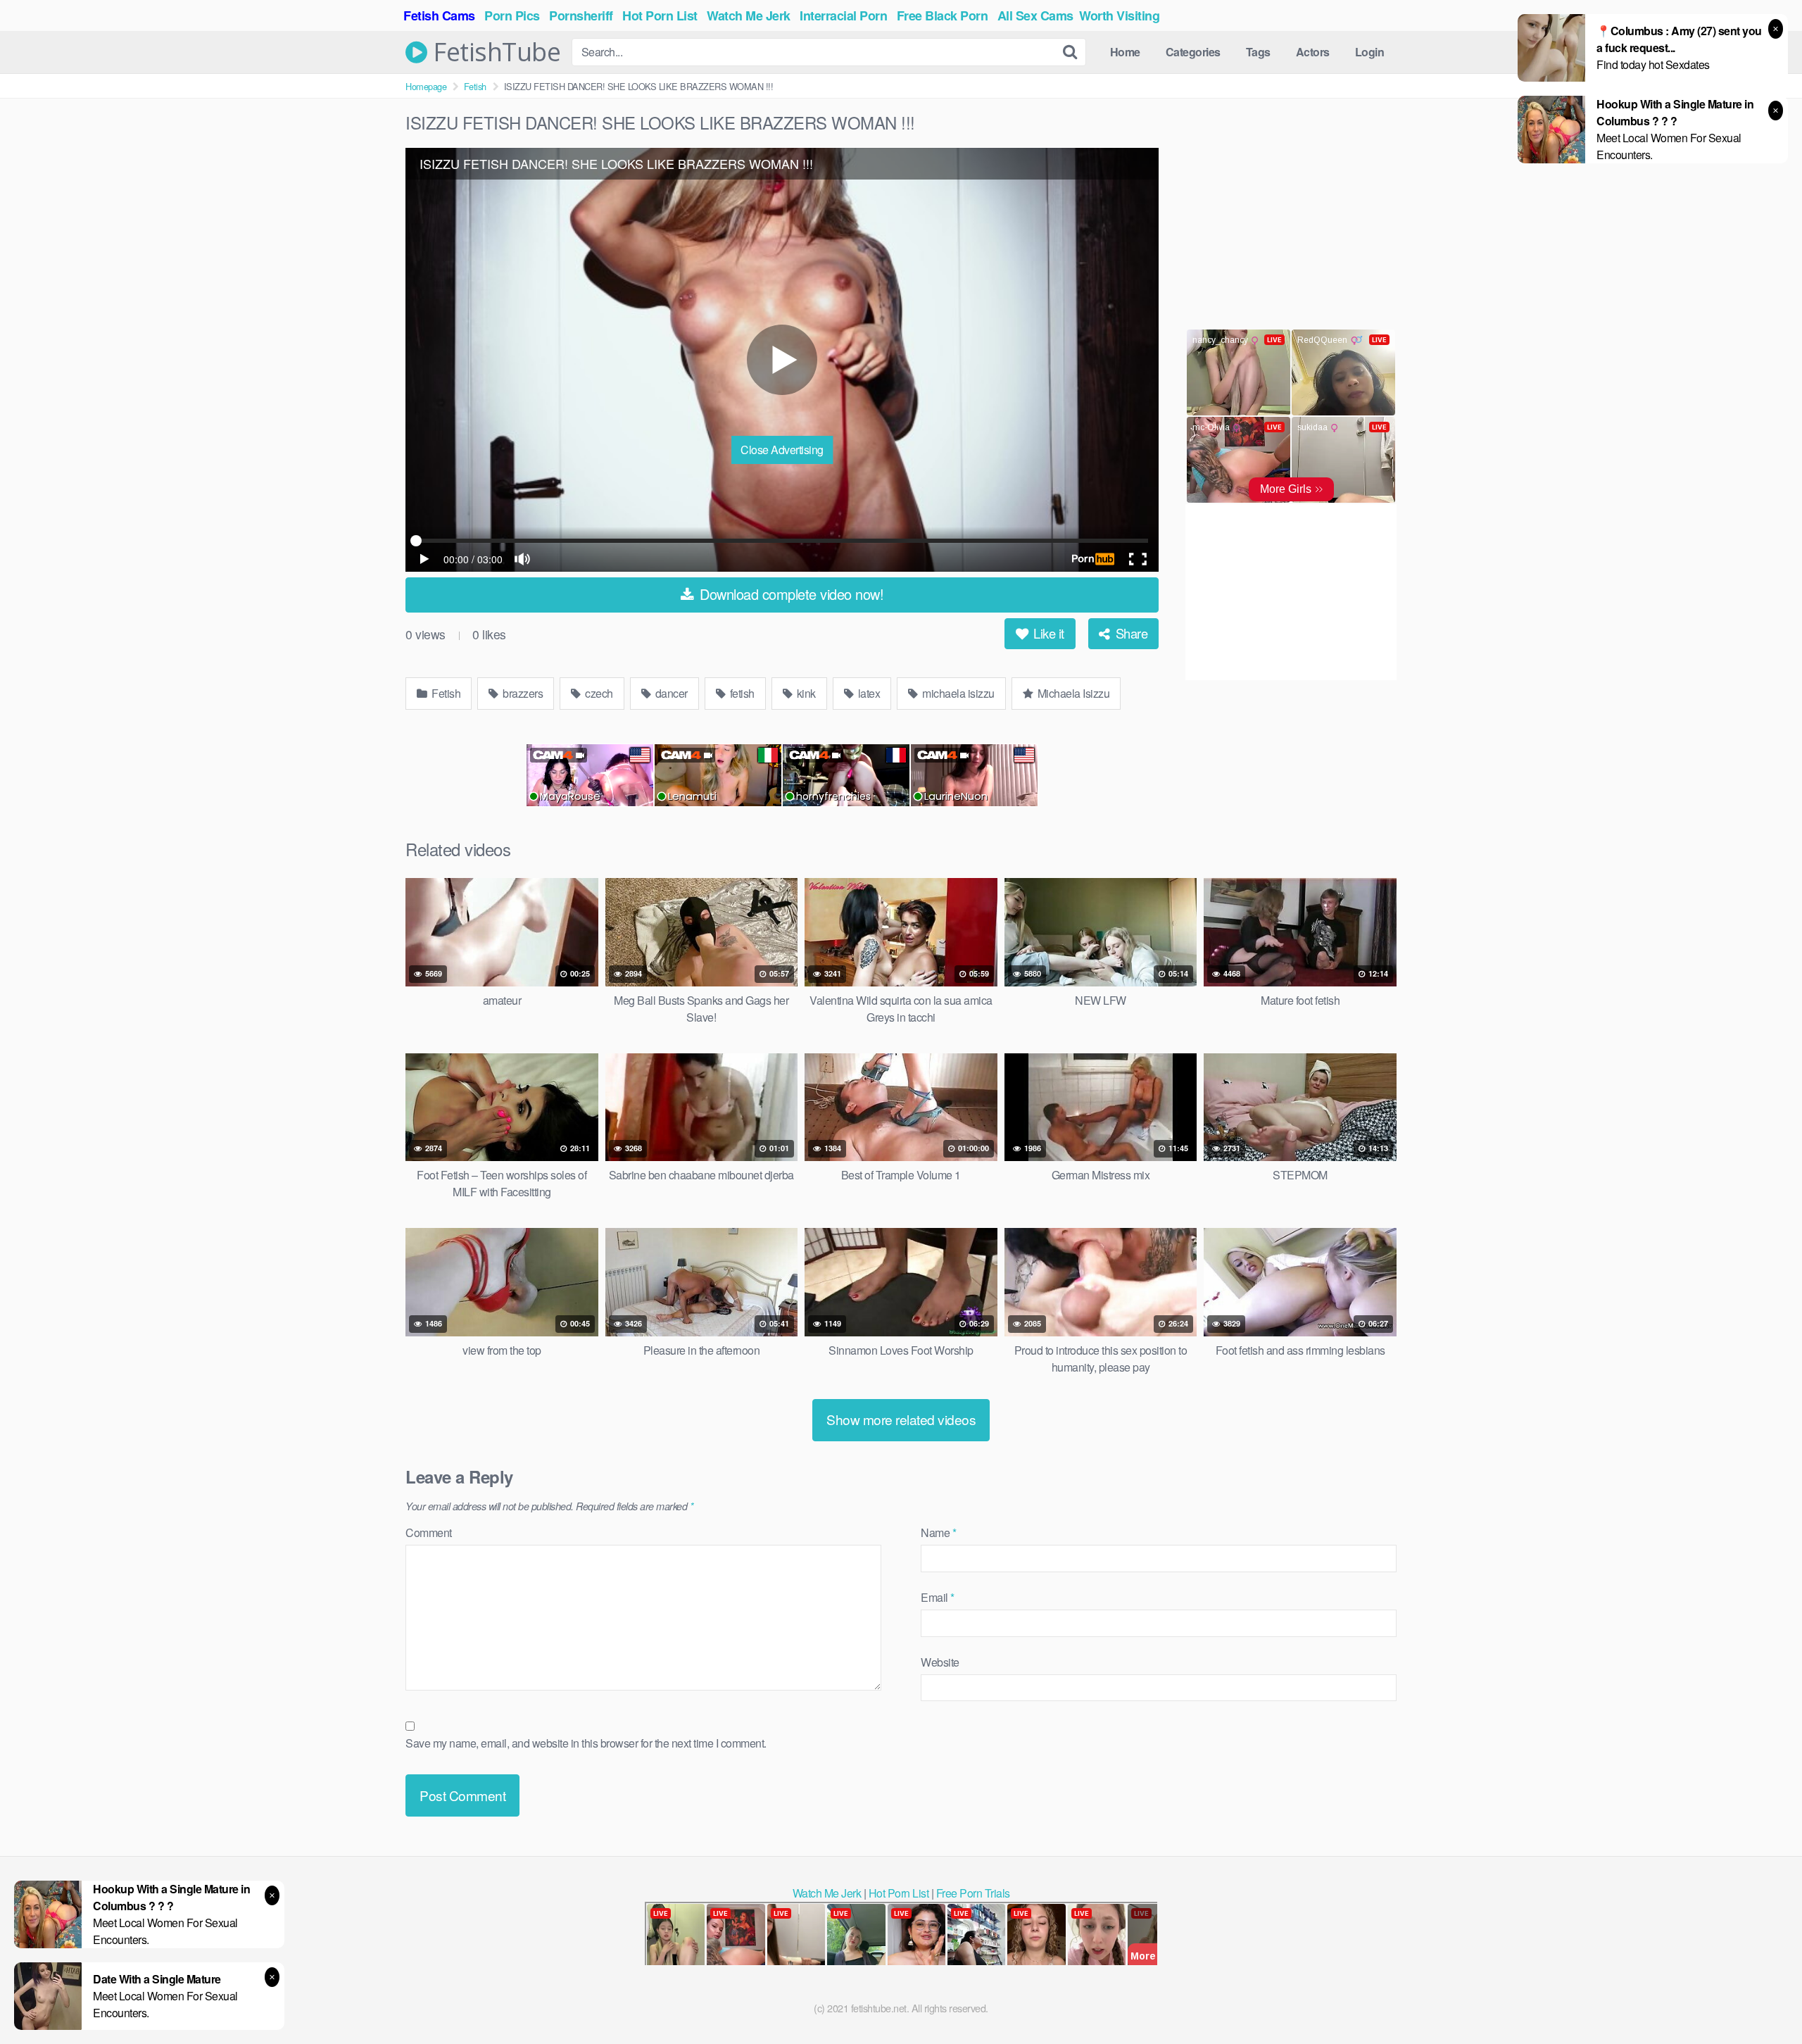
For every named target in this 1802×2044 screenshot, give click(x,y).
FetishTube (494, 52)
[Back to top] (1763, 1999)
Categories (1193, 52)
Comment (429, 1532)
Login (1370, 52)
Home (1125, 52)
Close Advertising (782, 450)
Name (938, 1532)
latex (868, 693)
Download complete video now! (790, 594)
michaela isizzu (957, 693)
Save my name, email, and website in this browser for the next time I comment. (586, 1743)
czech (598, 693)
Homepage (426, 86)
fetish (741, 693)
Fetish (475, 86)
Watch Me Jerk (827, 1893)
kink (805, 693)
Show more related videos (901, 1419)
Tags (1258, 52)
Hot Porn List (899, 1893)
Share (1130, 633)
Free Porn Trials (973, 1893)
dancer (670, 693)
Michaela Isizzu (1072, 693)
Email (938, 1597)
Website (940, 1662)
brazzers (522, 693)
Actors (1313, 52)
